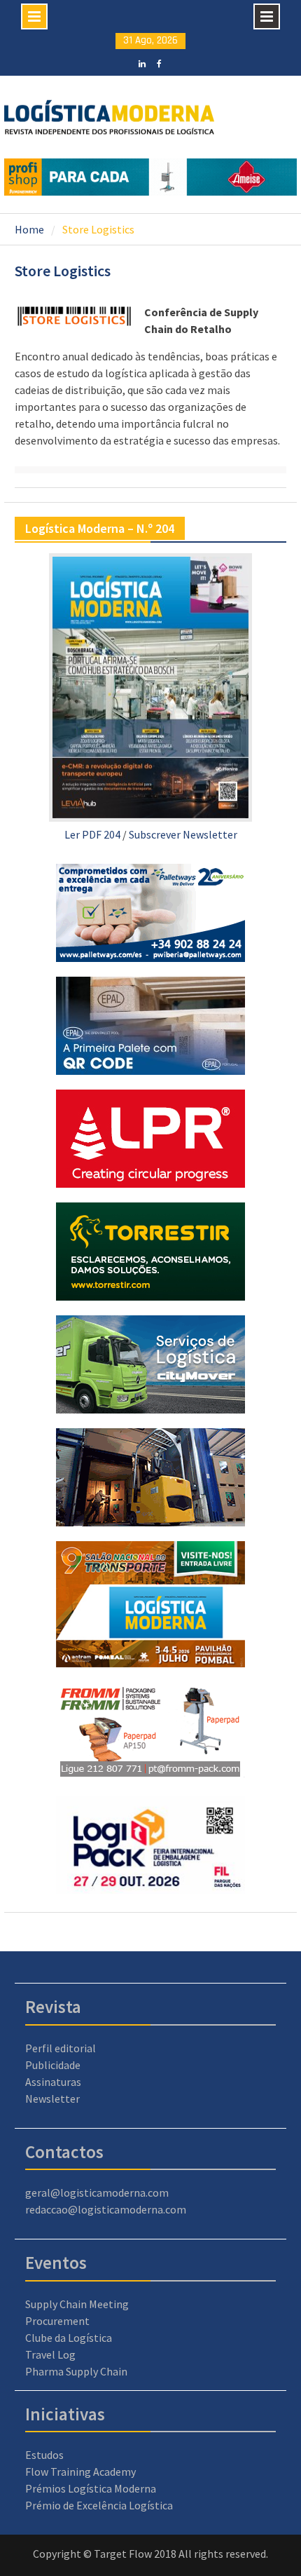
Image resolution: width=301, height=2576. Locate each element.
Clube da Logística (69, 2338)
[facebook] (159, 62)
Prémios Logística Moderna (91, 2488)
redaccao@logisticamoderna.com (106, 2209)
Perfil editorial (61, 2048)
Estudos (44, 2455)
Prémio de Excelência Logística (99, 2505)
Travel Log (50, 2354)
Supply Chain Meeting (77, 2304)
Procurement (57, 2321)
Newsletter (52, 2099)
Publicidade (53, 2065)
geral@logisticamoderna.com (97, 2192)
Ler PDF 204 (92, 834)
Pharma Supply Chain (76, 2371)
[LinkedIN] (142, 62)
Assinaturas (53, 2082)
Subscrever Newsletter (183, 834)
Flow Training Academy (80, 2472)
